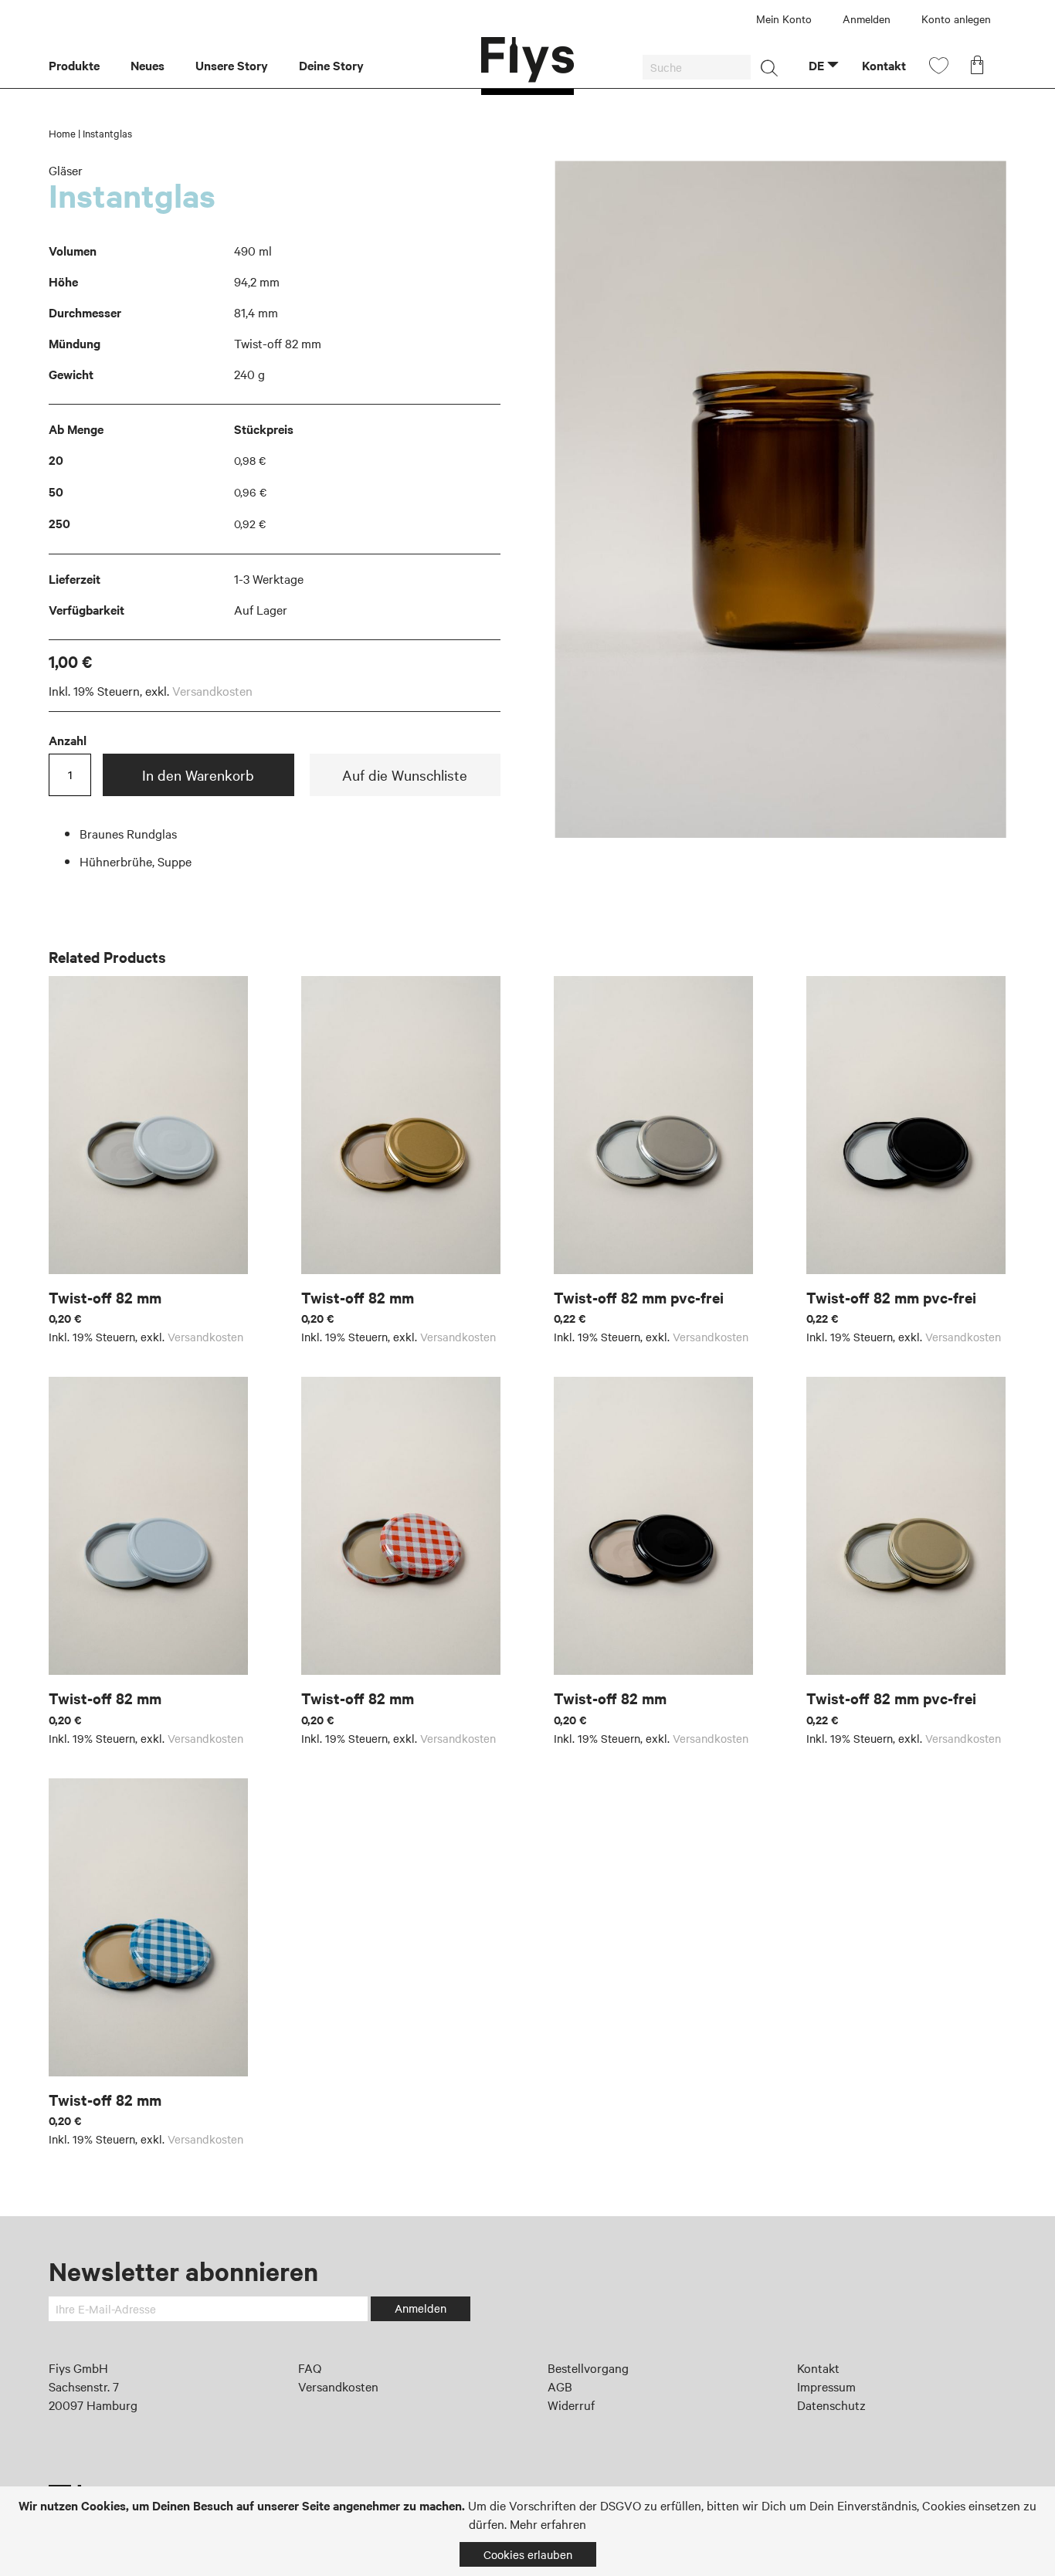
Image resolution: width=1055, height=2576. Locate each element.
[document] (527, 2531)
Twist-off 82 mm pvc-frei (639, 1297)
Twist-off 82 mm (105, 1297)
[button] (824, 65)
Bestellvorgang (588, 2368)
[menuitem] (82, 66)
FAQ (310, 2368)
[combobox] (697, 67)
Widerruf (571, 2405)
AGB (560, 2386)
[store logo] (527, 66)
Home (62, 133)
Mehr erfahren (548, 2523)
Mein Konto (784, 19)
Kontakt (818, 2368)
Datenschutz (831, 2405)
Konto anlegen (956, 19)
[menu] (265, 66)
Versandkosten (212, 690)
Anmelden (867, 19)
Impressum (826, 2386)
